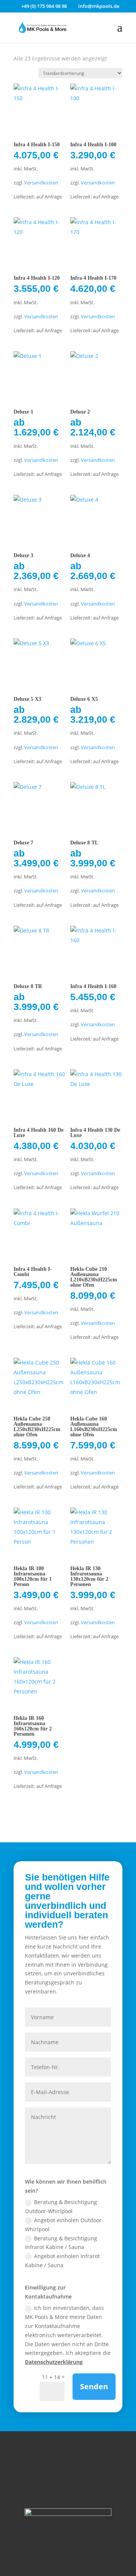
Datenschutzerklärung (54, 2362)
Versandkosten (41, 183)
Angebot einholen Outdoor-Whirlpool (64, 2225)
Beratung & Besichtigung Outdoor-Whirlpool (61, 2207)
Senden (94, 2386)
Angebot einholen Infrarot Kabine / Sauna (62, 2261)
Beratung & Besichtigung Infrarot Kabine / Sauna (61, 2243)
